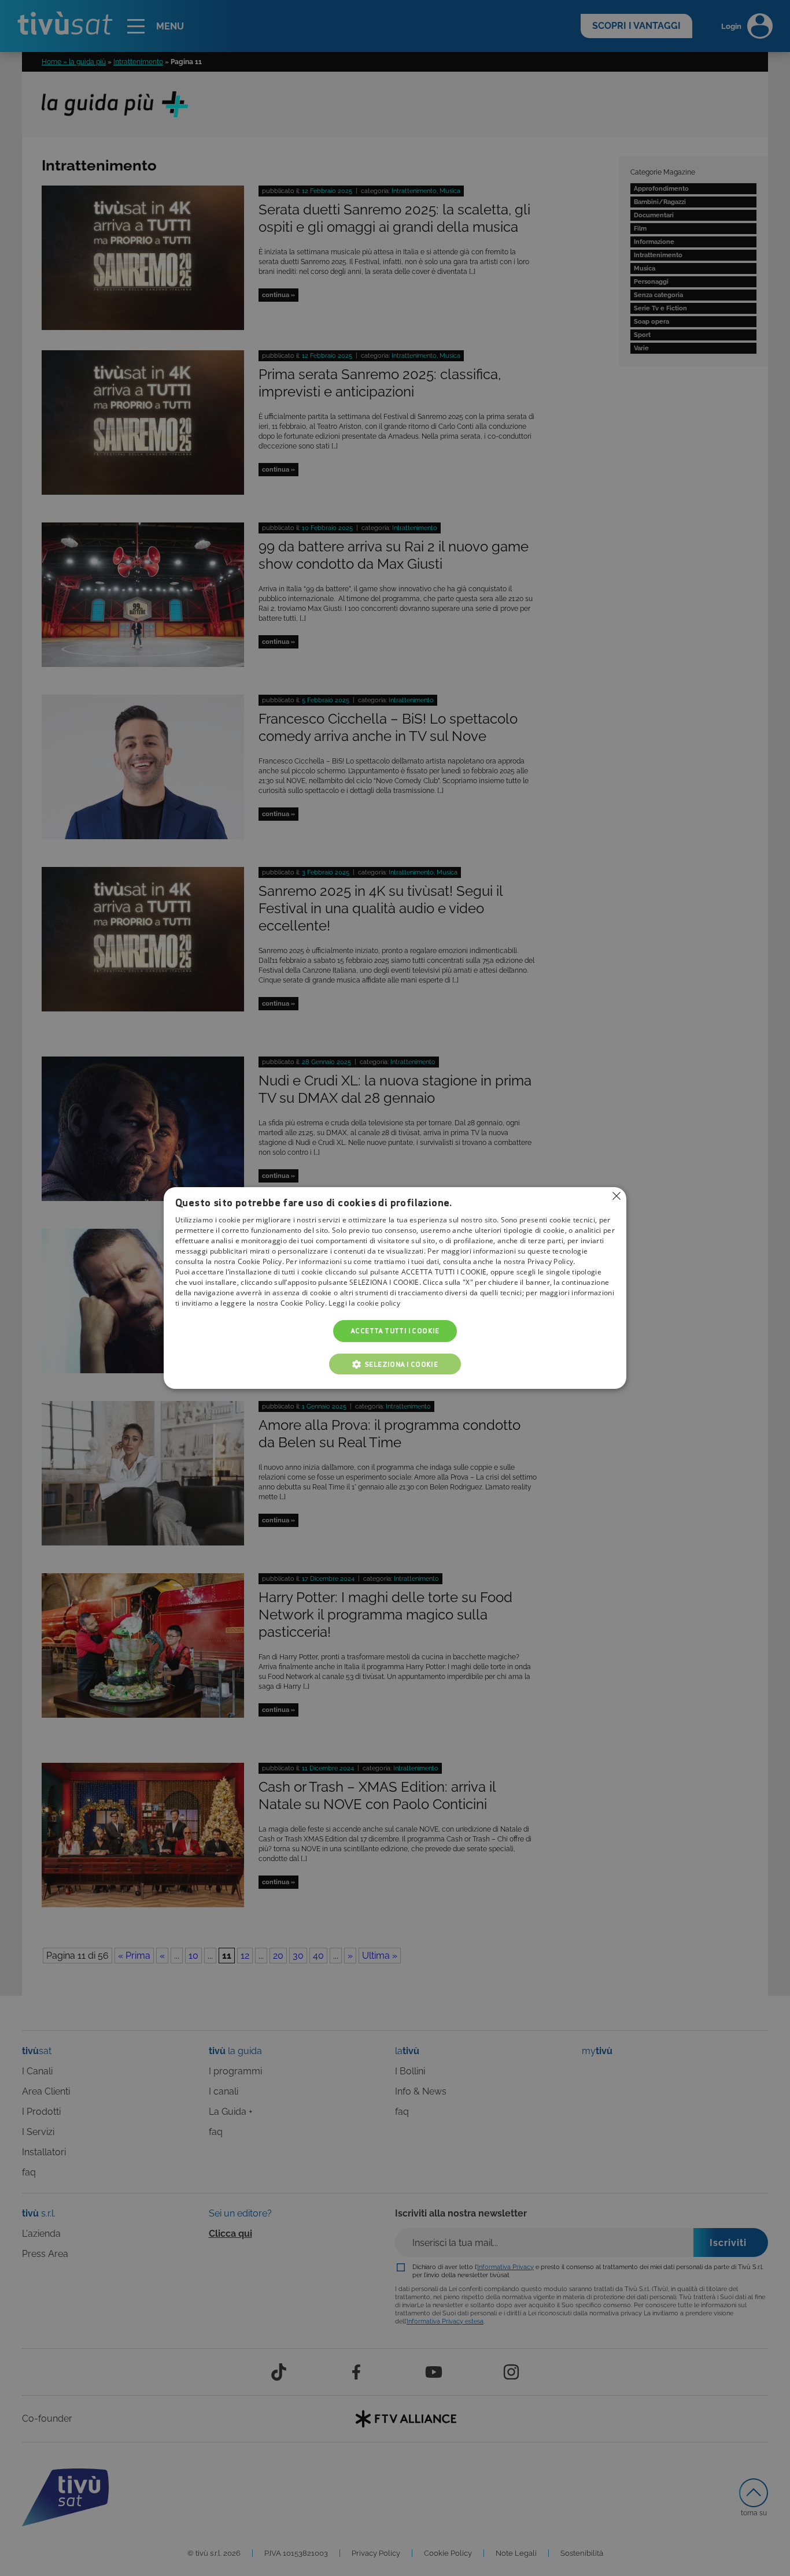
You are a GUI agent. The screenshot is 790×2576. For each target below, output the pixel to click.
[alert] (395, 1288)
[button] (395, 1364)
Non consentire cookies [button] (617, 1196)
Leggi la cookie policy (364, 1303)
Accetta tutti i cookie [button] (395, 1331)
